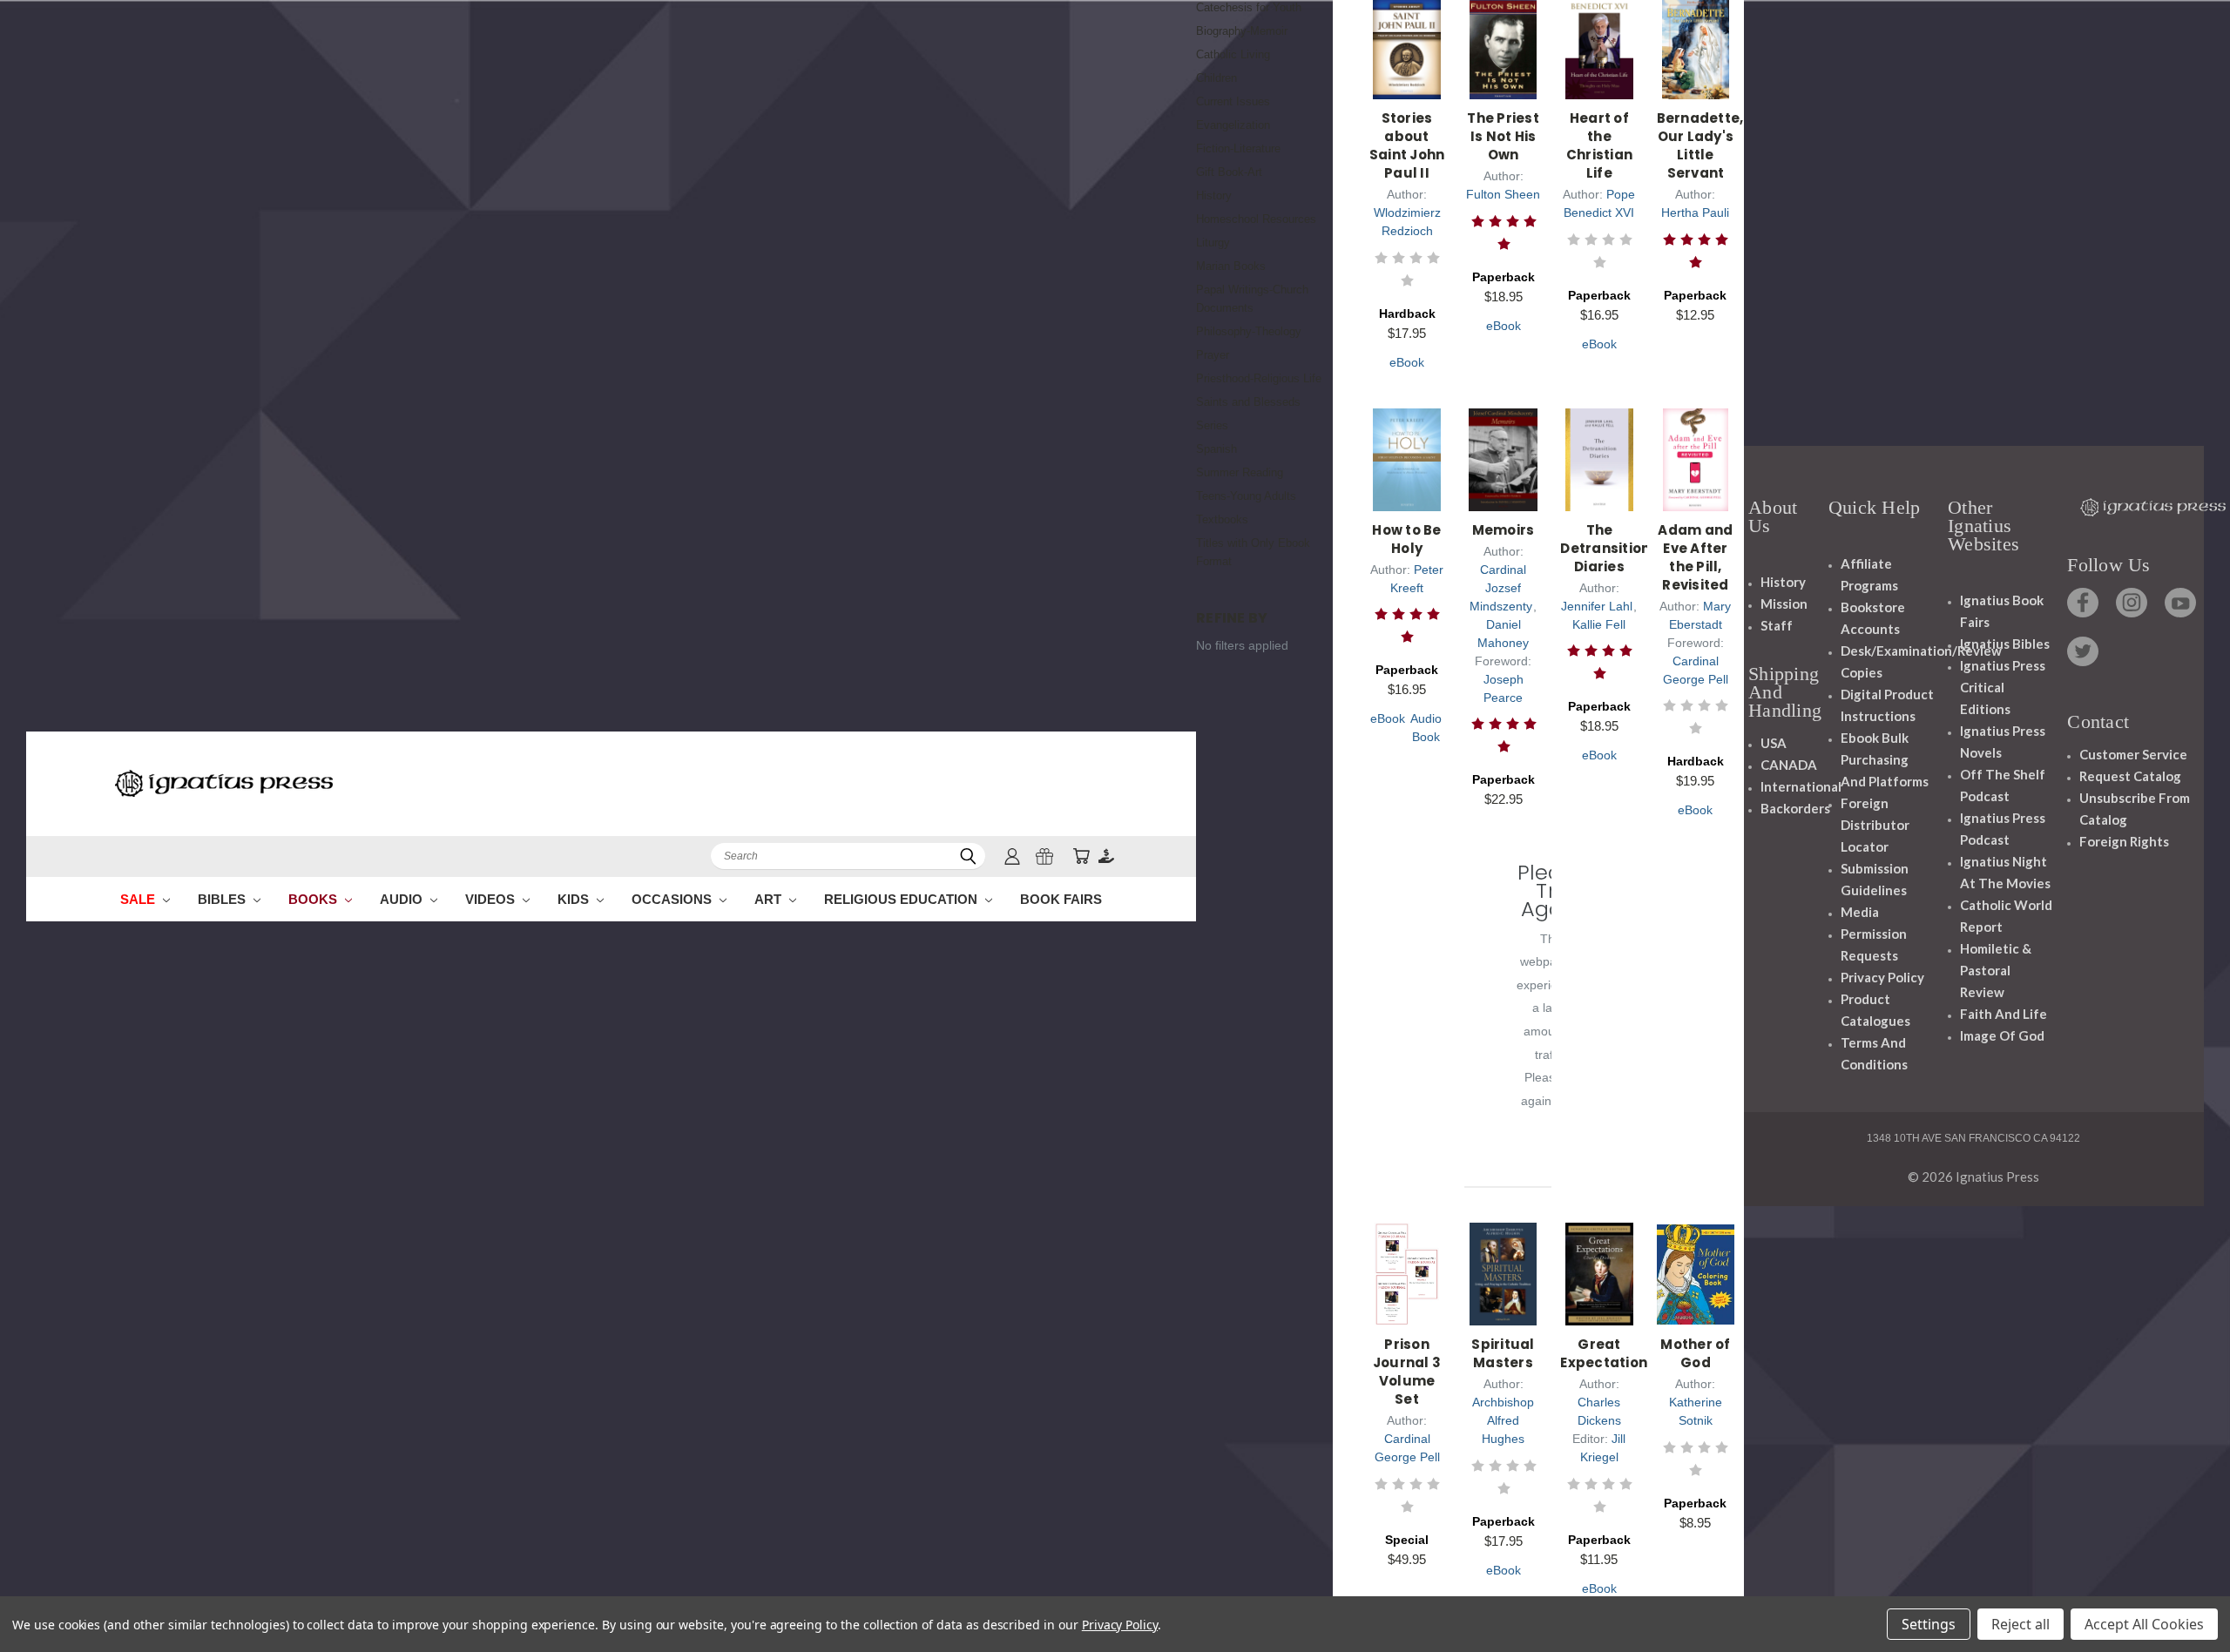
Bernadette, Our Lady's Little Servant (1700, 145)
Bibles (223, 899)
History (1214, 196)
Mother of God (1695, 1353)
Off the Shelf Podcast (2003, 785)
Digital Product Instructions (1887, 705)
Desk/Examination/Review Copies (1921, 661)
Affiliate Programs (1869, 574)
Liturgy (1213, 243)
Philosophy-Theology (1249, 331)
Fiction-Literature (1238, 148)
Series (1212, 425)
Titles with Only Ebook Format (1253, 552)
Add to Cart (1407, 67)
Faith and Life (2004, 1014)
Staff (1777, 625)
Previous (2184, 1598)
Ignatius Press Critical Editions (2003, 687)
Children (1216, 78)
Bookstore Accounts (1873, 618)
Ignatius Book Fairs (2002, 611)
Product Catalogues (1875, 1010)
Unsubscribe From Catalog (2135, 809)
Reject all (2021, 1624)
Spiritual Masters (1503, 1353)
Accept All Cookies (2144, 1624)
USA (1774, 743)
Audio (403, 899)
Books (314, 899)
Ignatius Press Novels (2003, 742)
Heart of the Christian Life (1599, 145)
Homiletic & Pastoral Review (1996, 970)
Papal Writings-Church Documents (1252, 299)
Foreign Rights (2124, 841)
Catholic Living (1233, 54)
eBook (1407, 362)
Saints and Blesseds (1248, 402)
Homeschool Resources (1256, 219)
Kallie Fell (1599, 624)
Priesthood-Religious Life (1259, 378)
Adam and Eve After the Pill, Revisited (1695, 557)
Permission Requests (1874, 944)
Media (1860, 912)
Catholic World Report (2006, 916)
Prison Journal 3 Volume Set (1407, 1372)
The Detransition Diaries (1605, 548)
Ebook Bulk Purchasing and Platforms (1885, 759)
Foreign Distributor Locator (1875, 825)
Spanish (1216, 449)
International (1801, 786)
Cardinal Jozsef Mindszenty (1501, 588)
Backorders (1795, 808)
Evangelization (1233, 125)
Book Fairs (1061, 899)
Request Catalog (2130, 776)
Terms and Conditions (1874, 1053)
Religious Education (902, 899)
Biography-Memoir (1242, 31)
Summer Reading (1240, 472)
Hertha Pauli (1695, 212)
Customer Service (2133, 754)
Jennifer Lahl (1597, 606)
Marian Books (1231, 266)
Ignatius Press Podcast (2003, 829)
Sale (139, 899)
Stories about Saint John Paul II (1407, 145)
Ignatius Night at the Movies (2005, 872)
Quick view (1407, 23)
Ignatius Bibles (2005, 644)
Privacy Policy (1882, 977)
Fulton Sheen (1503, 194)
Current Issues (1233, 101)
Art (770, 899)
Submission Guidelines (1875, 879)
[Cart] (1081, 856)
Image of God (2002, 1035)
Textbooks (1222, 519)
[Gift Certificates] (1044, 856)
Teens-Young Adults (1246, 496)
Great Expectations (1608, 1353)
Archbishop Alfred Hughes (1503, 1420)
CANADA (1789, 765)
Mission (1784, 603)
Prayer (1213, 355)
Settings (1929, 1624)
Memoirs (1504, 530)
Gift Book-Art (1229, 172)
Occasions (673, 899)
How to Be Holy (1406, 539)
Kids (575, 899)
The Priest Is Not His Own (1503, 136)
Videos (492, 899)
